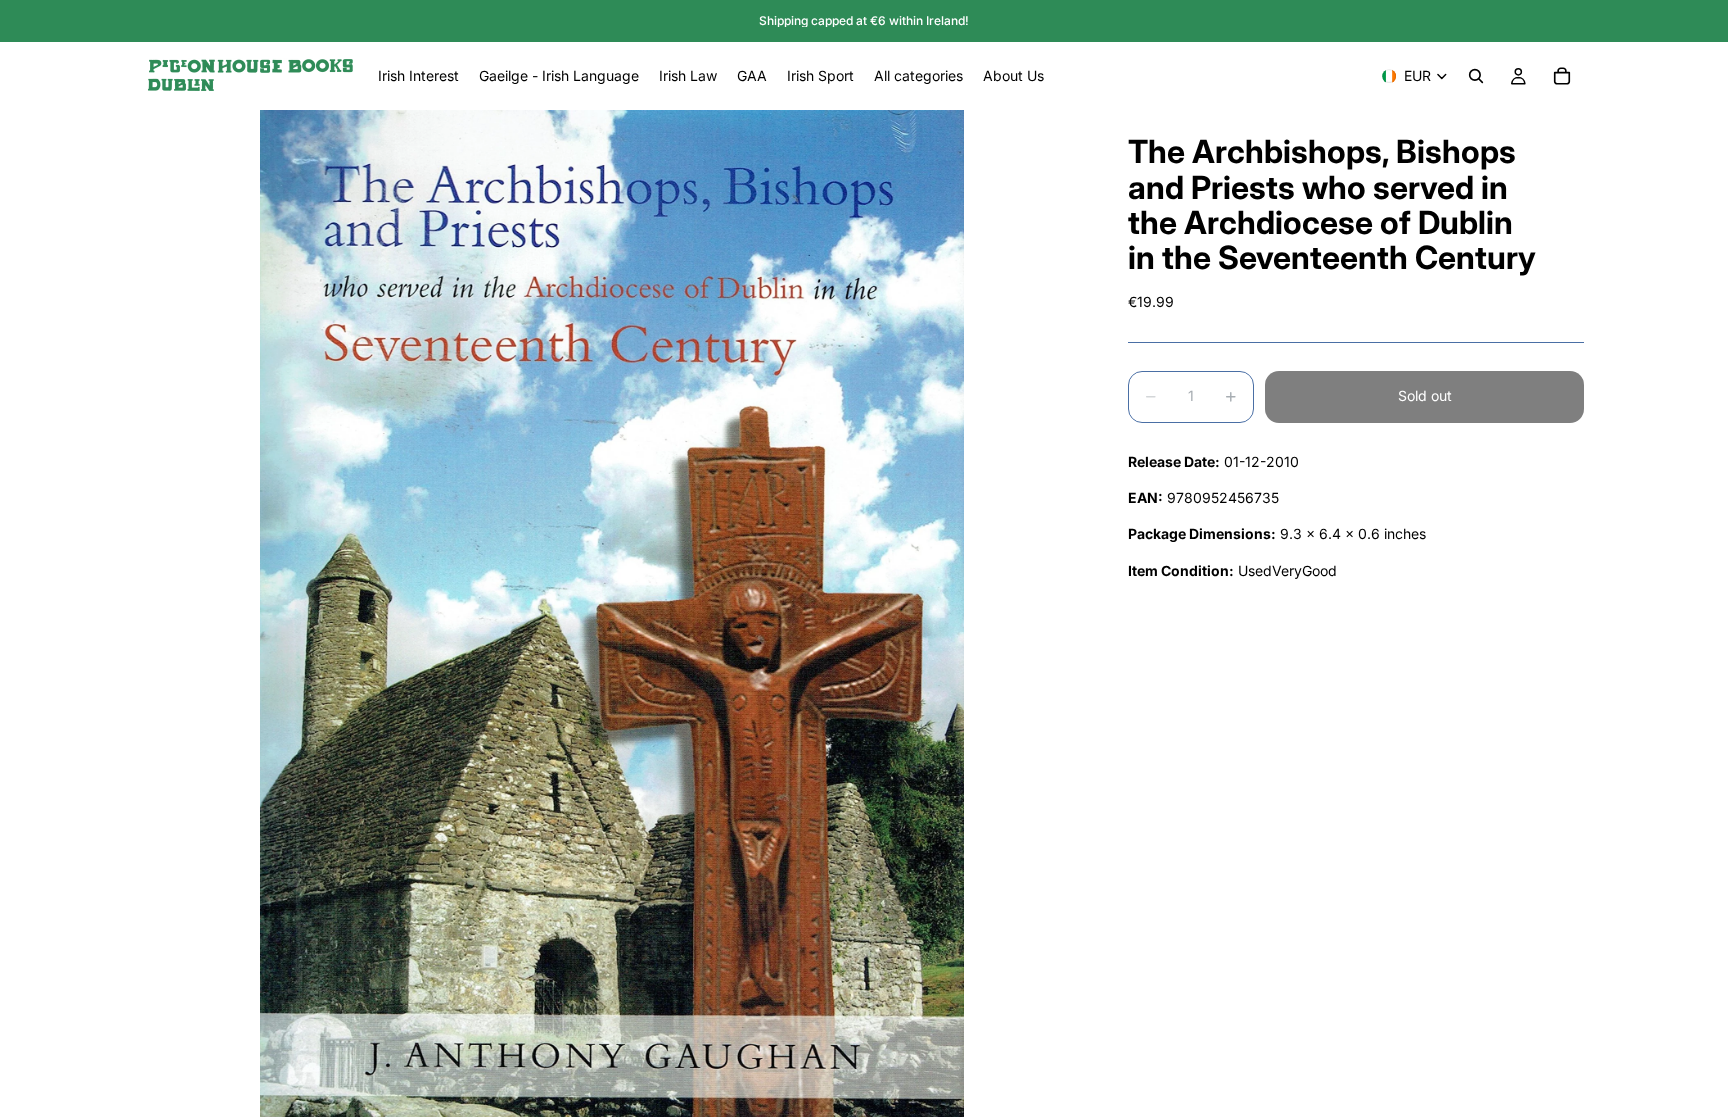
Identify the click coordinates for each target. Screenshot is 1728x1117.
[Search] (1476, 76)
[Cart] (1562, 76)
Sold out (1425, 395)
